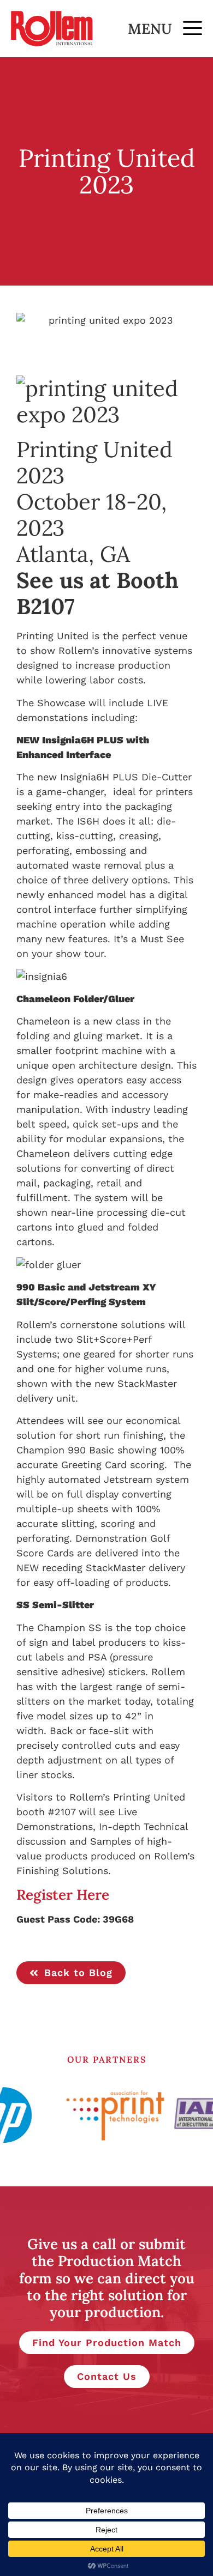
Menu (150, 29)
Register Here (63, 1895)
